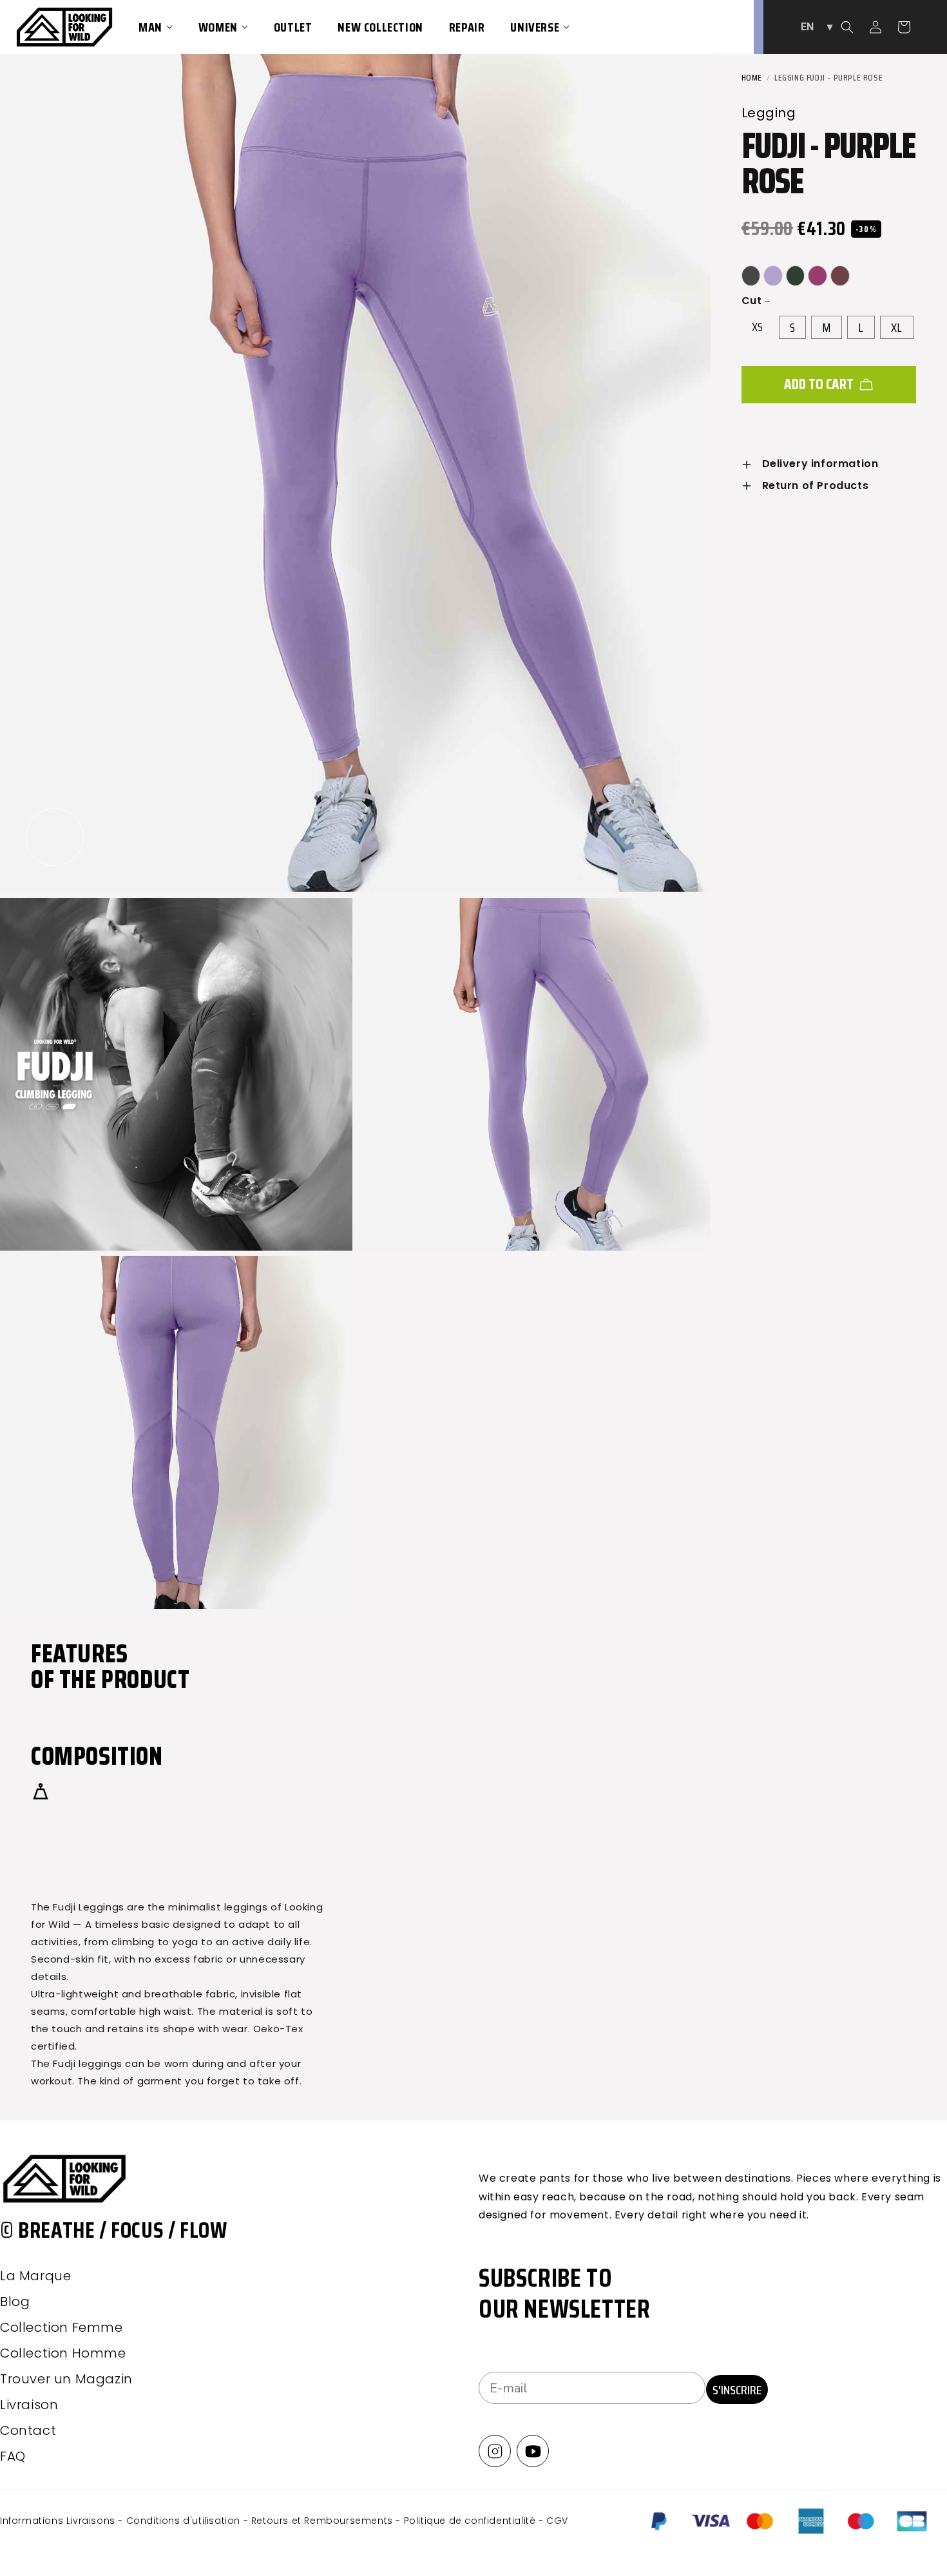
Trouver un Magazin (66, 2379)
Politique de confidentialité (471, 2521)
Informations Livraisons (59, 2521)
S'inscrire (737, 2390)
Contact (28, 2430)
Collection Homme (63, 2353)
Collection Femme (62, 2327)
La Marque (35, 2276)
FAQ (13, 2456)
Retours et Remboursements (324, 2521)
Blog (15, 2302)
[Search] (847, 27)
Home (752, 77)
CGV (557, 2521)
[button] (156, 27)
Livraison (29, 2405)
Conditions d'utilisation (185, 2521)
